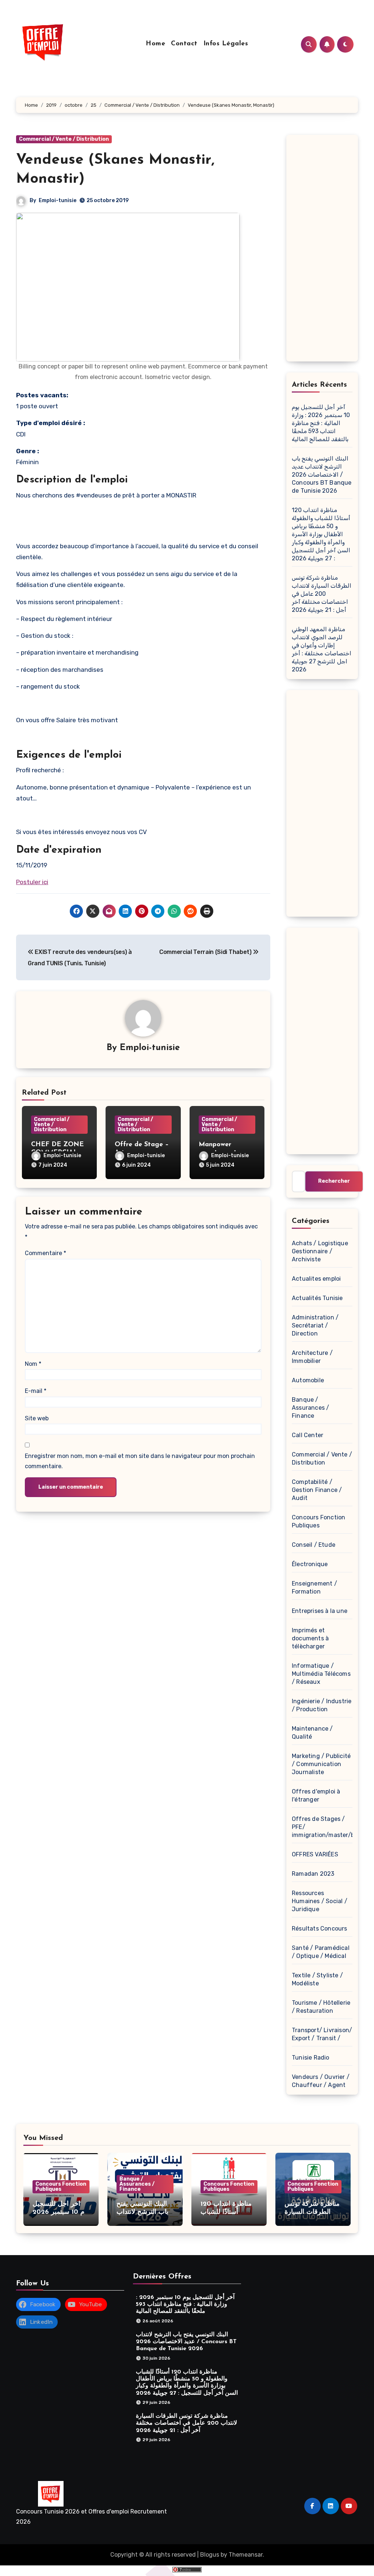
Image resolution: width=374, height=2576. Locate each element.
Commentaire (45, 1253)
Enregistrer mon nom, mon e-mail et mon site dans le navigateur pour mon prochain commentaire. (140, 1461)
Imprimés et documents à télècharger (310, 1638)
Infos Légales (226, 44)
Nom (33, 1364)
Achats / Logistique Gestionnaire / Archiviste (320, 1251)
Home (155, 44)
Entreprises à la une (320, 1611)
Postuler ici (32, 882)
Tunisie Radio (311, 2058)
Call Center (308, 1435)
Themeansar (246, 2555)
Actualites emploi (316, 1279)
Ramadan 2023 (313, 1874)
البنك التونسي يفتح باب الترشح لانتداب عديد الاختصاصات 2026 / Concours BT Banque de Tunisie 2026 (322, 475)
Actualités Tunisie (317, 1298)
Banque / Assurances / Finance (310, 1408)
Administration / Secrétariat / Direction (315, 1325)
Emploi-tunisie (58, 200)
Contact (184, 44)
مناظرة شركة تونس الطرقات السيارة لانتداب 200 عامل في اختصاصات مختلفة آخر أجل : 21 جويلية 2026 (322, 594)
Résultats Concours (320, 1929)
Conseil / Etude (314, 1545)
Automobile (308, 1380)
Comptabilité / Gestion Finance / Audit (317, 1490)
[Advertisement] (323, 250)
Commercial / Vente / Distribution (64, 139)
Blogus (210, 2555)
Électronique (310, 1564)
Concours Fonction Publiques (61, 2187)
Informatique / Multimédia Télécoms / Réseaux (321, 1674)
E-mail (36, 1391)
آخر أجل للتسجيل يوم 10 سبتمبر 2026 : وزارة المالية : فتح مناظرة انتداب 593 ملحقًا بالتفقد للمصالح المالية (321, 423)
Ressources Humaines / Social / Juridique (320, 1901)
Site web (37, 1418)
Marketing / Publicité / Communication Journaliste (321, 1764)
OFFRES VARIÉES (315, 1854)
